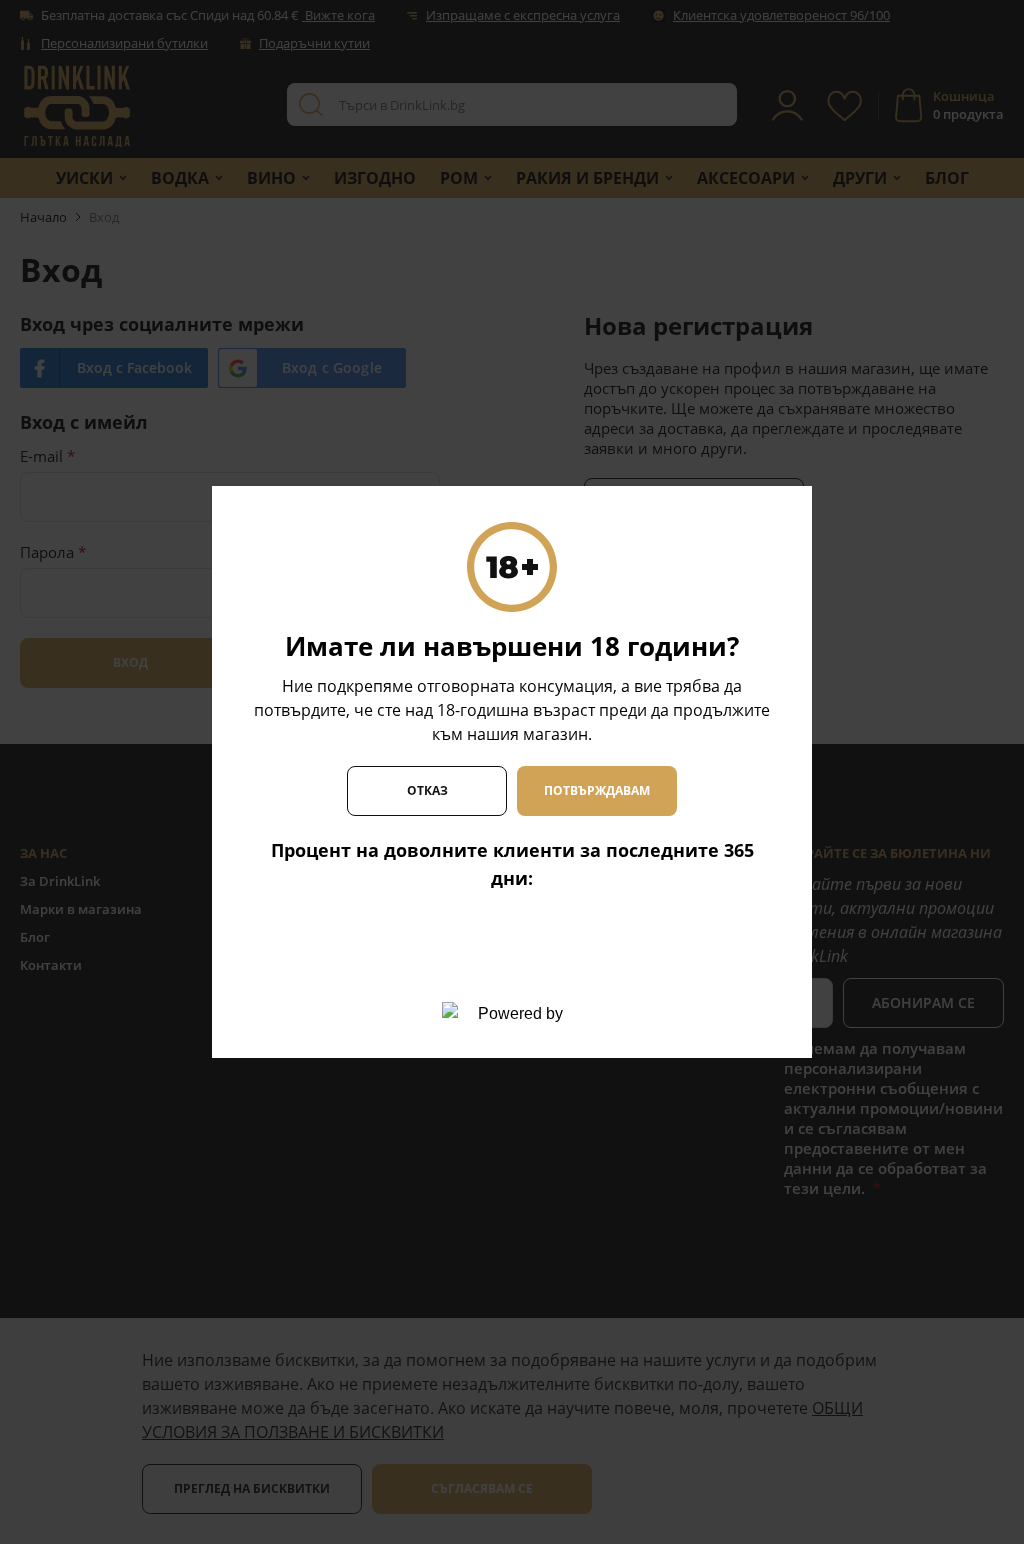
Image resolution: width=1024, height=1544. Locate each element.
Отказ (427, 790)
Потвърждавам (597, 790)
